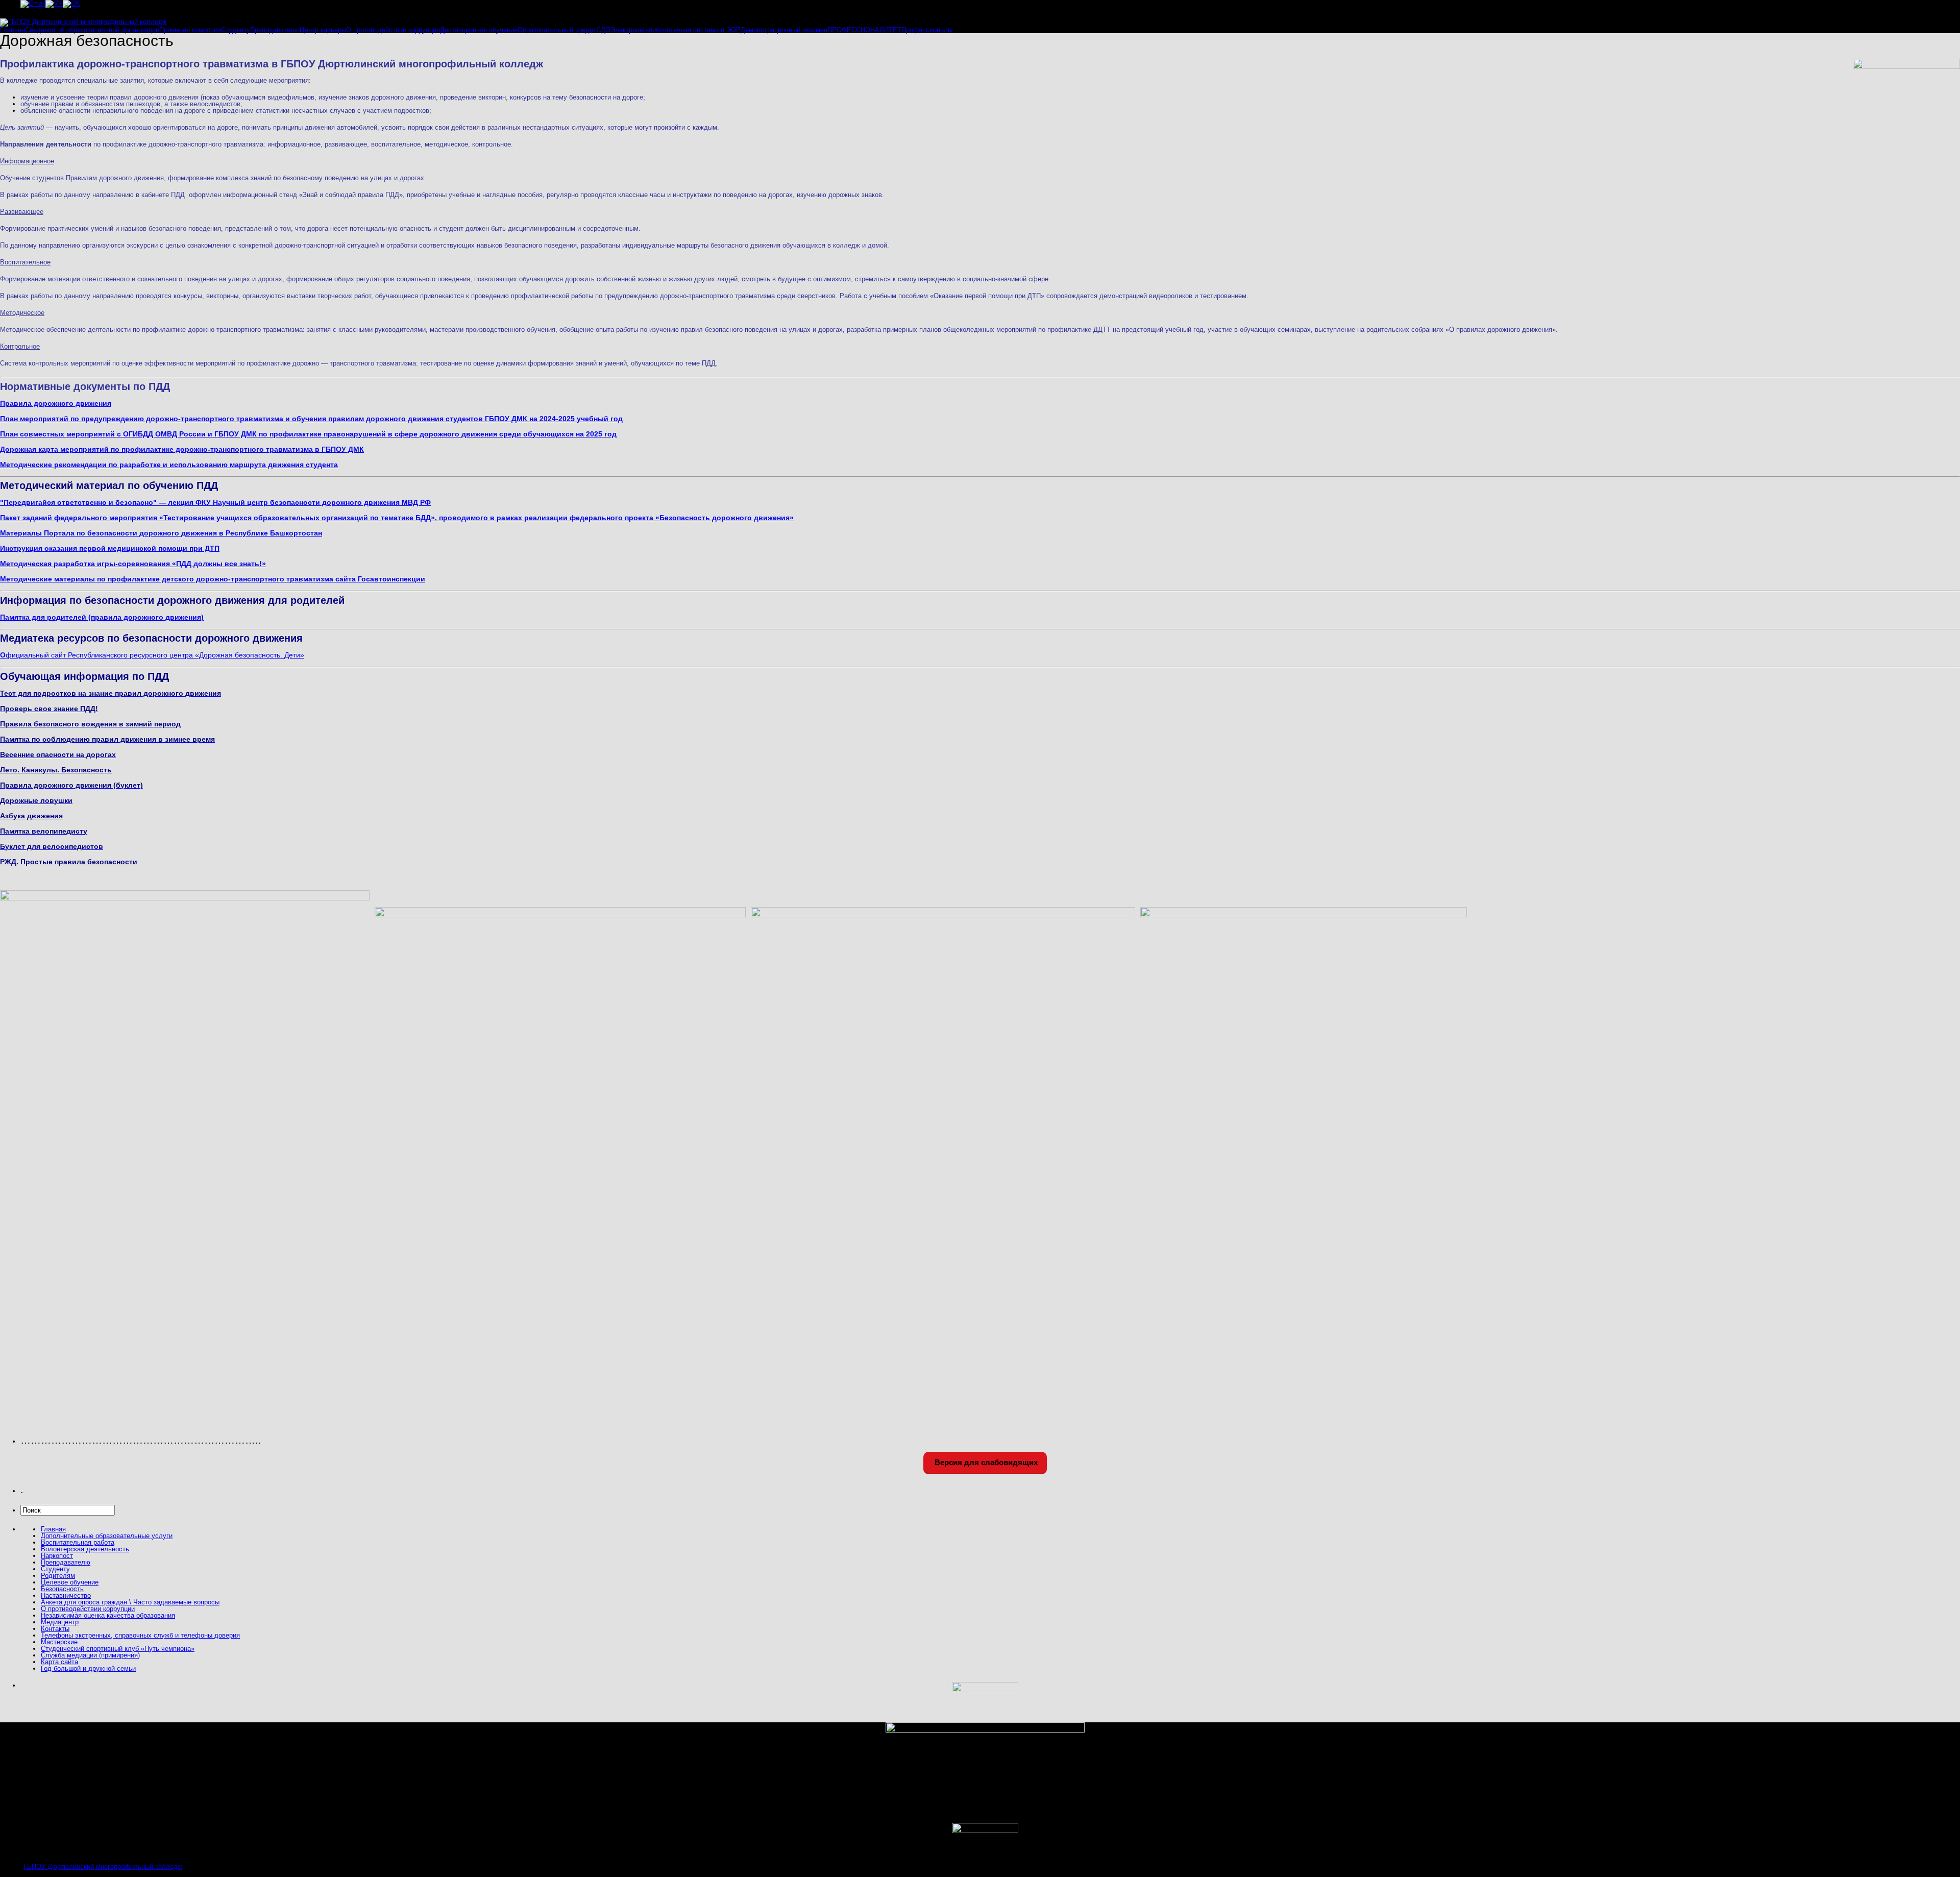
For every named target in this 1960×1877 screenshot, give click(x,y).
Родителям (58, 1576)
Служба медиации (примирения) (90, 1655)
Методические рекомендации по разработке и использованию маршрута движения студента (169, 465)
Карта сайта (59, 1662)
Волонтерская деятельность (85, 1549)
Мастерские (59, 1642)
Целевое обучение (70, 1582)
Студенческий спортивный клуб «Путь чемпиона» (118, 1649)
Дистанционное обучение (479, 30)
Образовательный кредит (557, 30)
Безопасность (62, 1589)
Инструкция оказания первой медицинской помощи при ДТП (110, 548)
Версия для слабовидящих (985, 1462)
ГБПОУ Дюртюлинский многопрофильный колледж (103, 1867)
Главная (13, 30)
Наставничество (66, 1595)
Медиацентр (60, 1622)
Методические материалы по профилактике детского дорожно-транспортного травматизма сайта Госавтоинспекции (213, 579)
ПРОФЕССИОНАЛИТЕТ (864, 30)
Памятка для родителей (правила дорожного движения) (102, 617)
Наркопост (57, 1556)
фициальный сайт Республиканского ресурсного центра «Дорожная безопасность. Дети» (152, 655)
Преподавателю (275, 30)
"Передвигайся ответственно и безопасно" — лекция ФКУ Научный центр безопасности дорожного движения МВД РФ (215, 502)
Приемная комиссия (190, 30)
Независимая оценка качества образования (108, 1615)
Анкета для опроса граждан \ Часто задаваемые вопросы (130, 1602)
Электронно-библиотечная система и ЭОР (676, 30)
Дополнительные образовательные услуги (107, 1536)
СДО (603, 30)
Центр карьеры (323, 30)
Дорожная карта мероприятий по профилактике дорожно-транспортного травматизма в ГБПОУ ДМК (182, 449)
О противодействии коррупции (393, 30)
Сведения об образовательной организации (92, 30)
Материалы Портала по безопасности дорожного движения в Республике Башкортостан (161, 533)
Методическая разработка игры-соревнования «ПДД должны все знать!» (133, 564)
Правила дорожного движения (56, 403)
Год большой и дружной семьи (88, 1668)
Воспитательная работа (78, 1542)
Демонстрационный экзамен (784, 30)
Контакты (55, 1629)
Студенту (236, 30)
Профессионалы (927, 30)
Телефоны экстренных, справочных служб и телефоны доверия (140, 1635)
